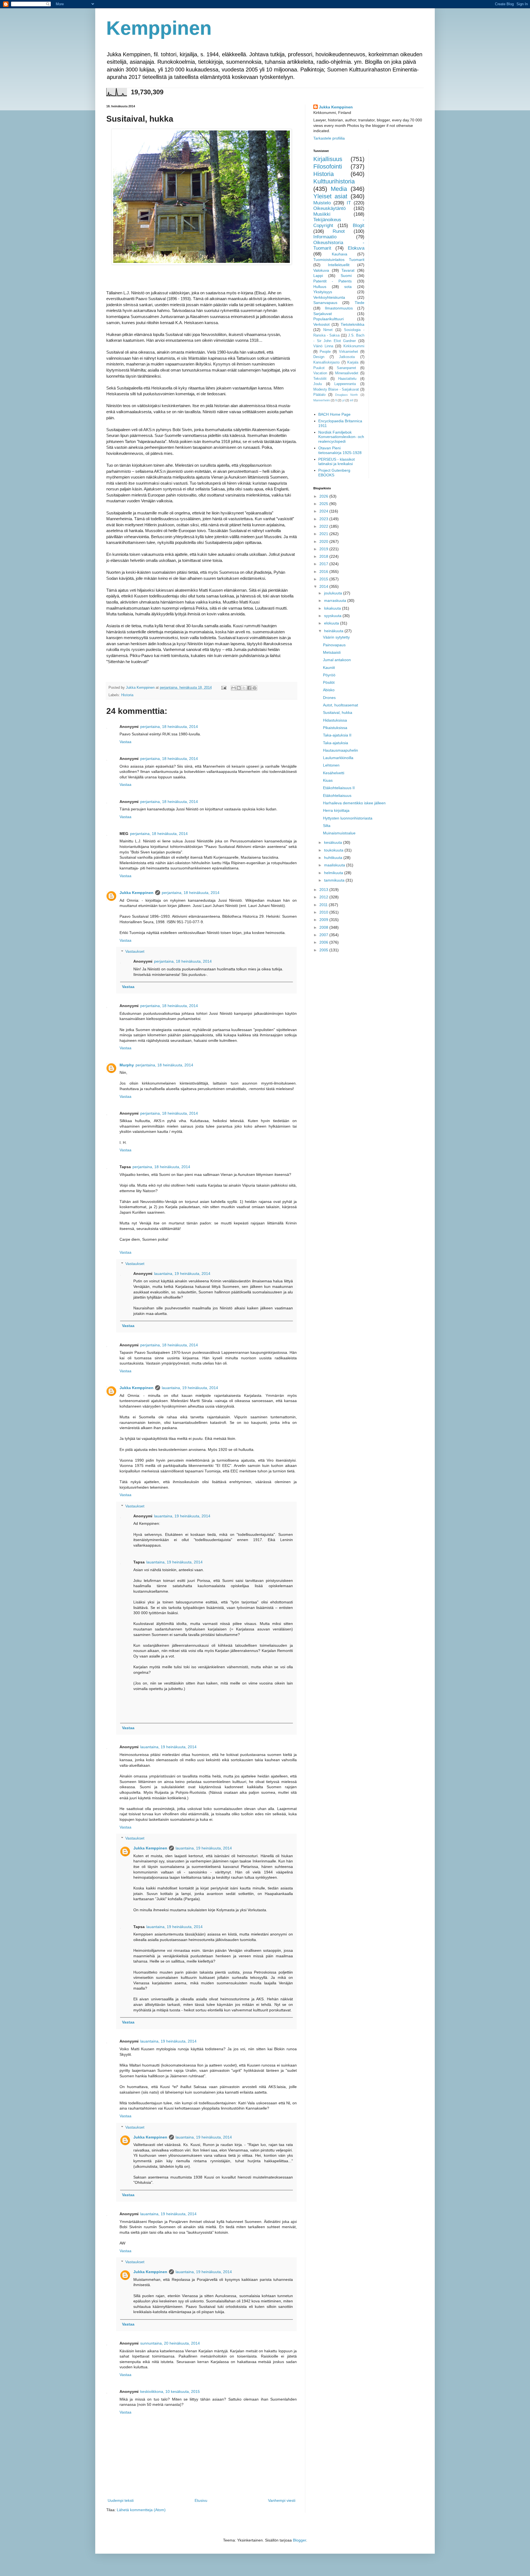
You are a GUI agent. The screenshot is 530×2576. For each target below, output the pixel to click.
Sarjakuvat (323, 314)
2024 (324, 511)
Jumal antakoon (337, 660)
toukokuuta (334, 850)
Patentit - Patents (332, 281)
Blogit (359, 225)
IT (349, 203)
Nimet (328, 330)
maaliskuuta (335, 865)
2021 (324, 534)
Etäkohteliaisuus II (339, 788)
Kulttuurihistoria (334, 181)
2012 (324, 897)
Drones (329, 698)
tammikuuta (335, 880)
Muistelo (322, 203)
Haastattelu (347, 379)
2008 (324, 927)
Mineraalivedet (347, 373)
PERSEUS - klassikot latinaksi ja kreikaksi (336, 462)
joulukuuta (334, 593)
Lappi (318, 276)
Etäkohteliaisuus (337, 796)
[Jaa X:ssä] (244, 688)
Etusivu (201, 2500)
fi (336, 400)
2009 (324, 920)
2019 (324, 549)
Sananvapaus (325, 303)
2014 (324, 586)
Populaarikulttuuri (328, 319)
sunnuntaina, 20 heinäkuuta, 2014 (170, 2343)
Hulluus (320, 287)
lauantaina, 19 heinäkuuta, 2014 (182, 1274)
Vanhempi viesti (282, 2500)
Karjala (353, 362)
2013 (324, 890)
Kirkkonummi (354, 346)
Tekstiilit (320, 379)
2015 (324, 579)
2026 (324, 496)
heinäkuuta (334, 631)
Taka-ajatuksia (336, 743)
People (325, 352)
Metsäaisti (332, 652)
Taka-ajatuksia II (337, 735)
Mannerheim (322, 400)
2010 (324, 912)
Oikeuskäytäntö (329, 208)
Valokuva (321, 270)
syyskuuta (333, 616)
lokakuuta (333, 608)
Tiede (360, 303)
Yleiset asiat (330, 196)
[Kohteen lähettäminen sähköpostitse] (234, 688)
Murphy (127, 1065)
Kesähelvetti (334, 773)
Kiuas (328, 780)
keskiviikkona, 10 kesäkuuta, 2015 (170, 2391)
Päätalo (319, 395)
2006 (324, 942)
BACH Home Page (334, 414)
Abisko (329, 690)
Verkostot (321, 324)
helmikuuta (334, 873)
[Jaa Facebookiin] (249, 688)
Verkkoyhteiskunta (329, 297)
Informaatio (325, 237)
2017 (324, 564)
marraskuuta (336, 600)
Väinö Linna (323, 346)
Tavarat (348, 270)
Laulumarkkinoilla (338, 758)
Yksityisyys (323, 292)
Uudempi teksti (121, 2500)
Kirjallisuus (328, 159)
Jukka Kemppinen (137, 893)
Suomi (346, 276)
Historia (127, 695)
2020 (324, 541)
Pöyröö (329, 675)
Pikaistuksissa (335, 728)
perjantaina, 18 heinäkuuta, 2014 (169, 727)
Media (339, 189)
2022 (324, 526)
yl (343, 400)
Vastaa (125, 742)
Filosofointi (328, 166)
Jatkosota (347, 357)
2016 (324, 572)
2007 (324, 935)
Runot (339, 231)
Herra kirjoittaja (336, 810)
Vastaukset (135, 952)
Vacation (320, 373)
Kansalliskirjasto (326, 362)
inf (352, 400)
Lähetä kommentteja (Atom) (141, 2510)
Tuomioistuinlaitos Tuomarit (339, 260)
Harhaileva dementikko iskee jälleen (354, 803)
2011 (324, 905)
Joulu (318, 384)
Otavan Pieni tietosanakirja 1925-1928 (340, 450)
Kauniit (329, 668)
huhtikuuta (334, 858)
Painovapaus (334, 645)
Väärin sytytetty (336, 637)
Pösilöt (329, 682)
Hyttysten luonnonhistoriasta (348, 818)
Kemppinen (159, 28)
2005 (324, 950)
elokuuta (332, 623)
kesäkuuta (334, 842)
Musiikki (322, 214)
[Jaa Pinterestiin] (255, 688)
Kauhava (340, 254)
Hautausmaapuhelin (340, 750)
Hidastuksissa (335, 720)
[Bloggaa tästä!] (239, 688)
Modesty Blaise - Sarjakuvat (336, 389)
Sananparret (346, 368)
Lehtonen (331, 765)
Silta (327, 826)
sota (348, 287)
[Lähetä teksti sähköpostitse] (224, 688)
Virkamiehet (349, 352)
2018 (324, 556)
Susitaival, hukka (338, 712)
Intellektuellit (339, 265)
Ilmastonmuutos (339, 308)
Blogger (300, 2540)
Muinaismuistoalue (339, 833)
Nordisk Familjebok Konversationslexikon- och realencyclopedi (341, 437)
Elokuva (356, 248)
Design (319, 357)
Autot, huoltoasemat (340, 705)
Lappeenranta (345, 384)
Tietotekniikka (353, 324)
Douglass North (346, 395)
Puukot (319, 368)
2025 (324, 504)
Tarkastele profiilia (329, 138)
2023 (324, 519)
